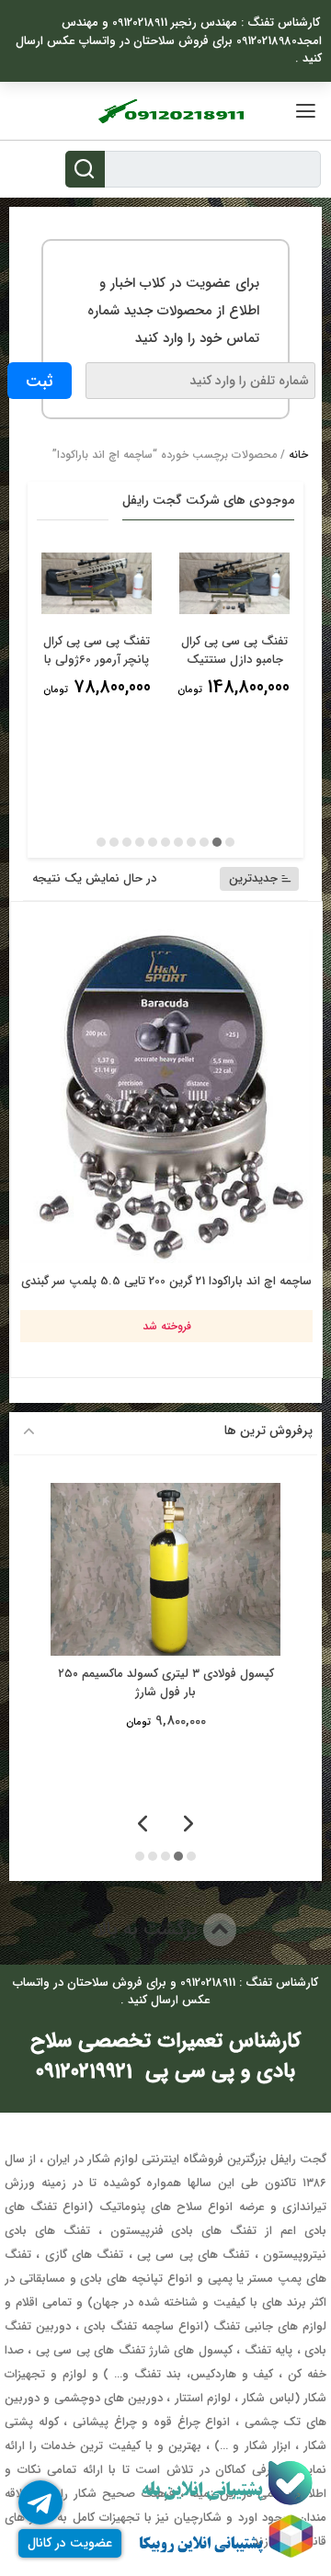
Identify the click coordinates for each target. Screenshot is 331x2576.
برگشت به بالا (149, 1929)
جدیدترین (253, 878)
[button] (230, 842)
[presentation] (188, 1825)
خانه (298, 455)
